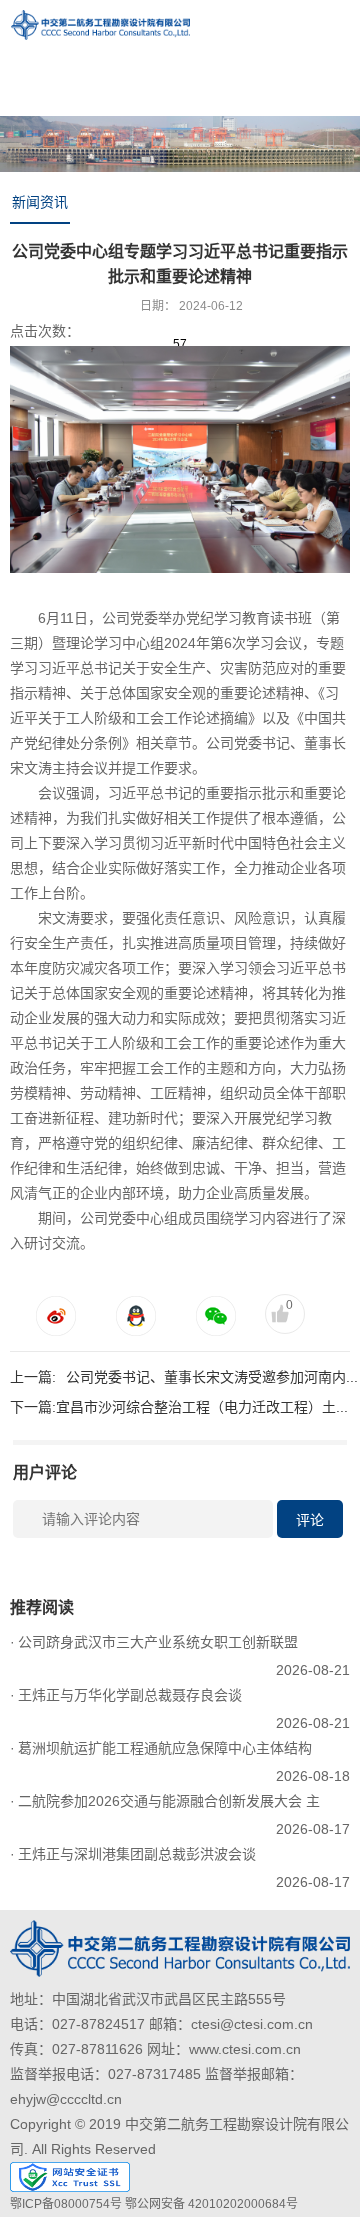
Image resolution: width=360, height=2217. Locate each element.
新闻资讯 (40, 202)
